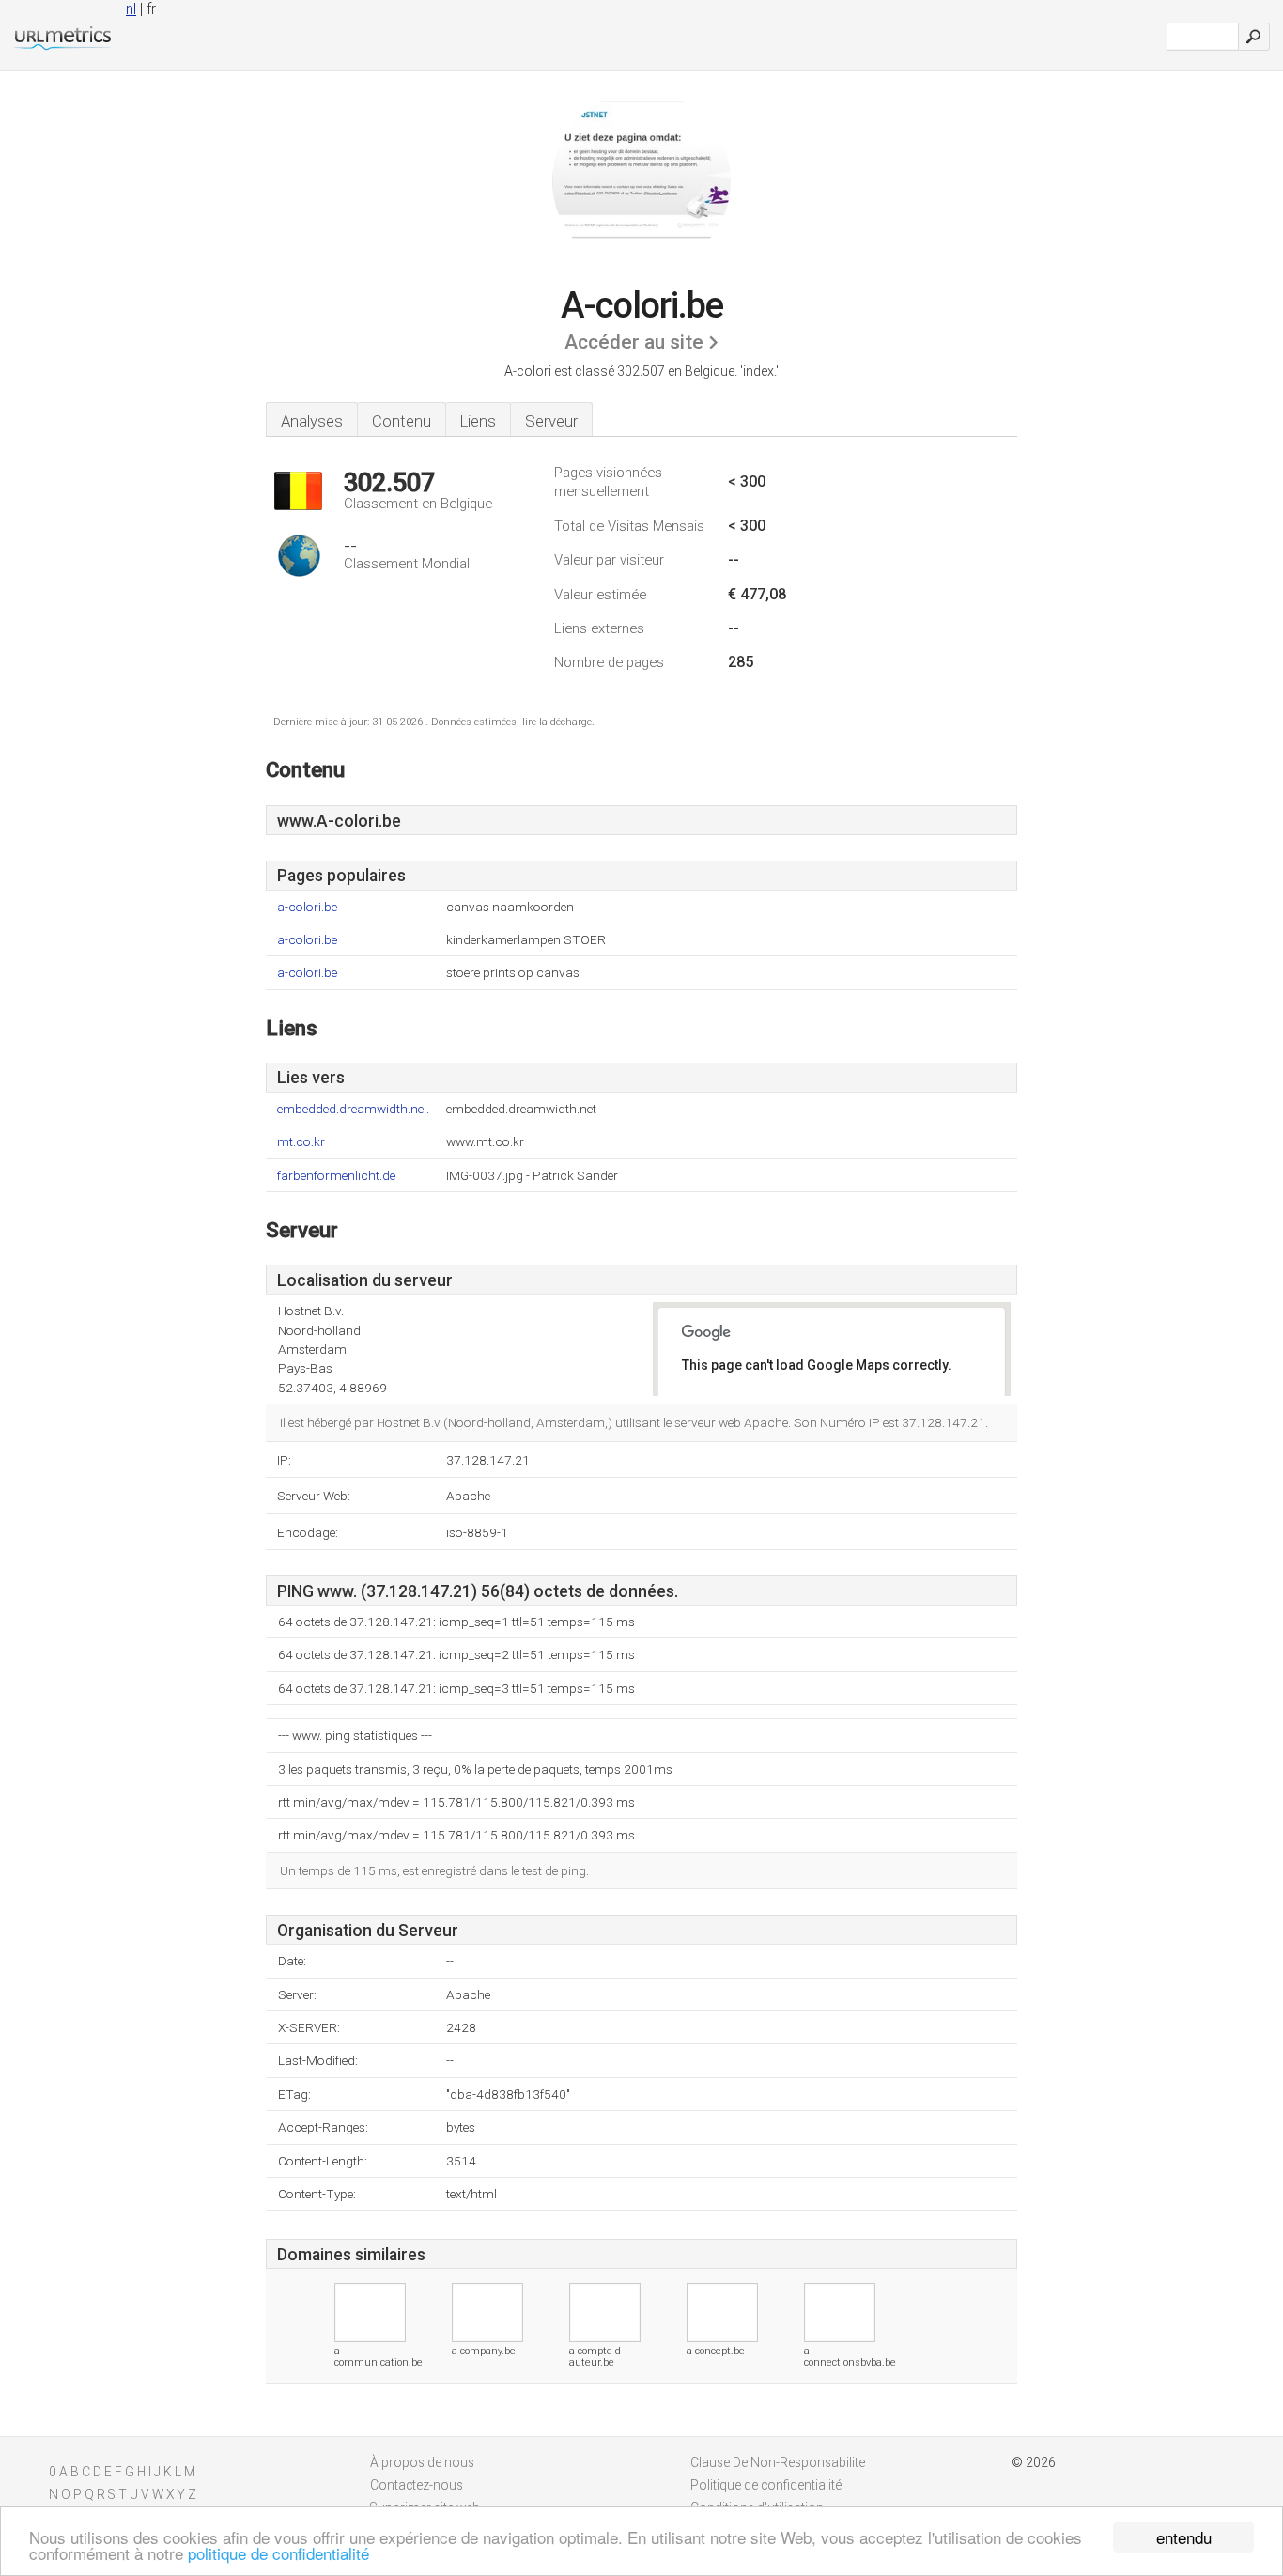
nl (131, 9)
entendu (1184, 2537)
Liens (478, 421)
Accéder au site (634, 342)
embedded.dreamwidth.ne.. (353, 1109)
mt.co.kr (301, 1142)
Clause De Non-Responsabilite (778, 2462)
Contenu (402, 421)
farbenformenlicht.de (336, 1176)
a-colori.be (307, 907)
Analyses (312, 421)
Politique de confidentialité (766, 2485)
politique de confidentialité (278, 2553)
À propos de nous (422, 2462)
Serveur (551, 421)
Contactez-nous (417, 2485)
